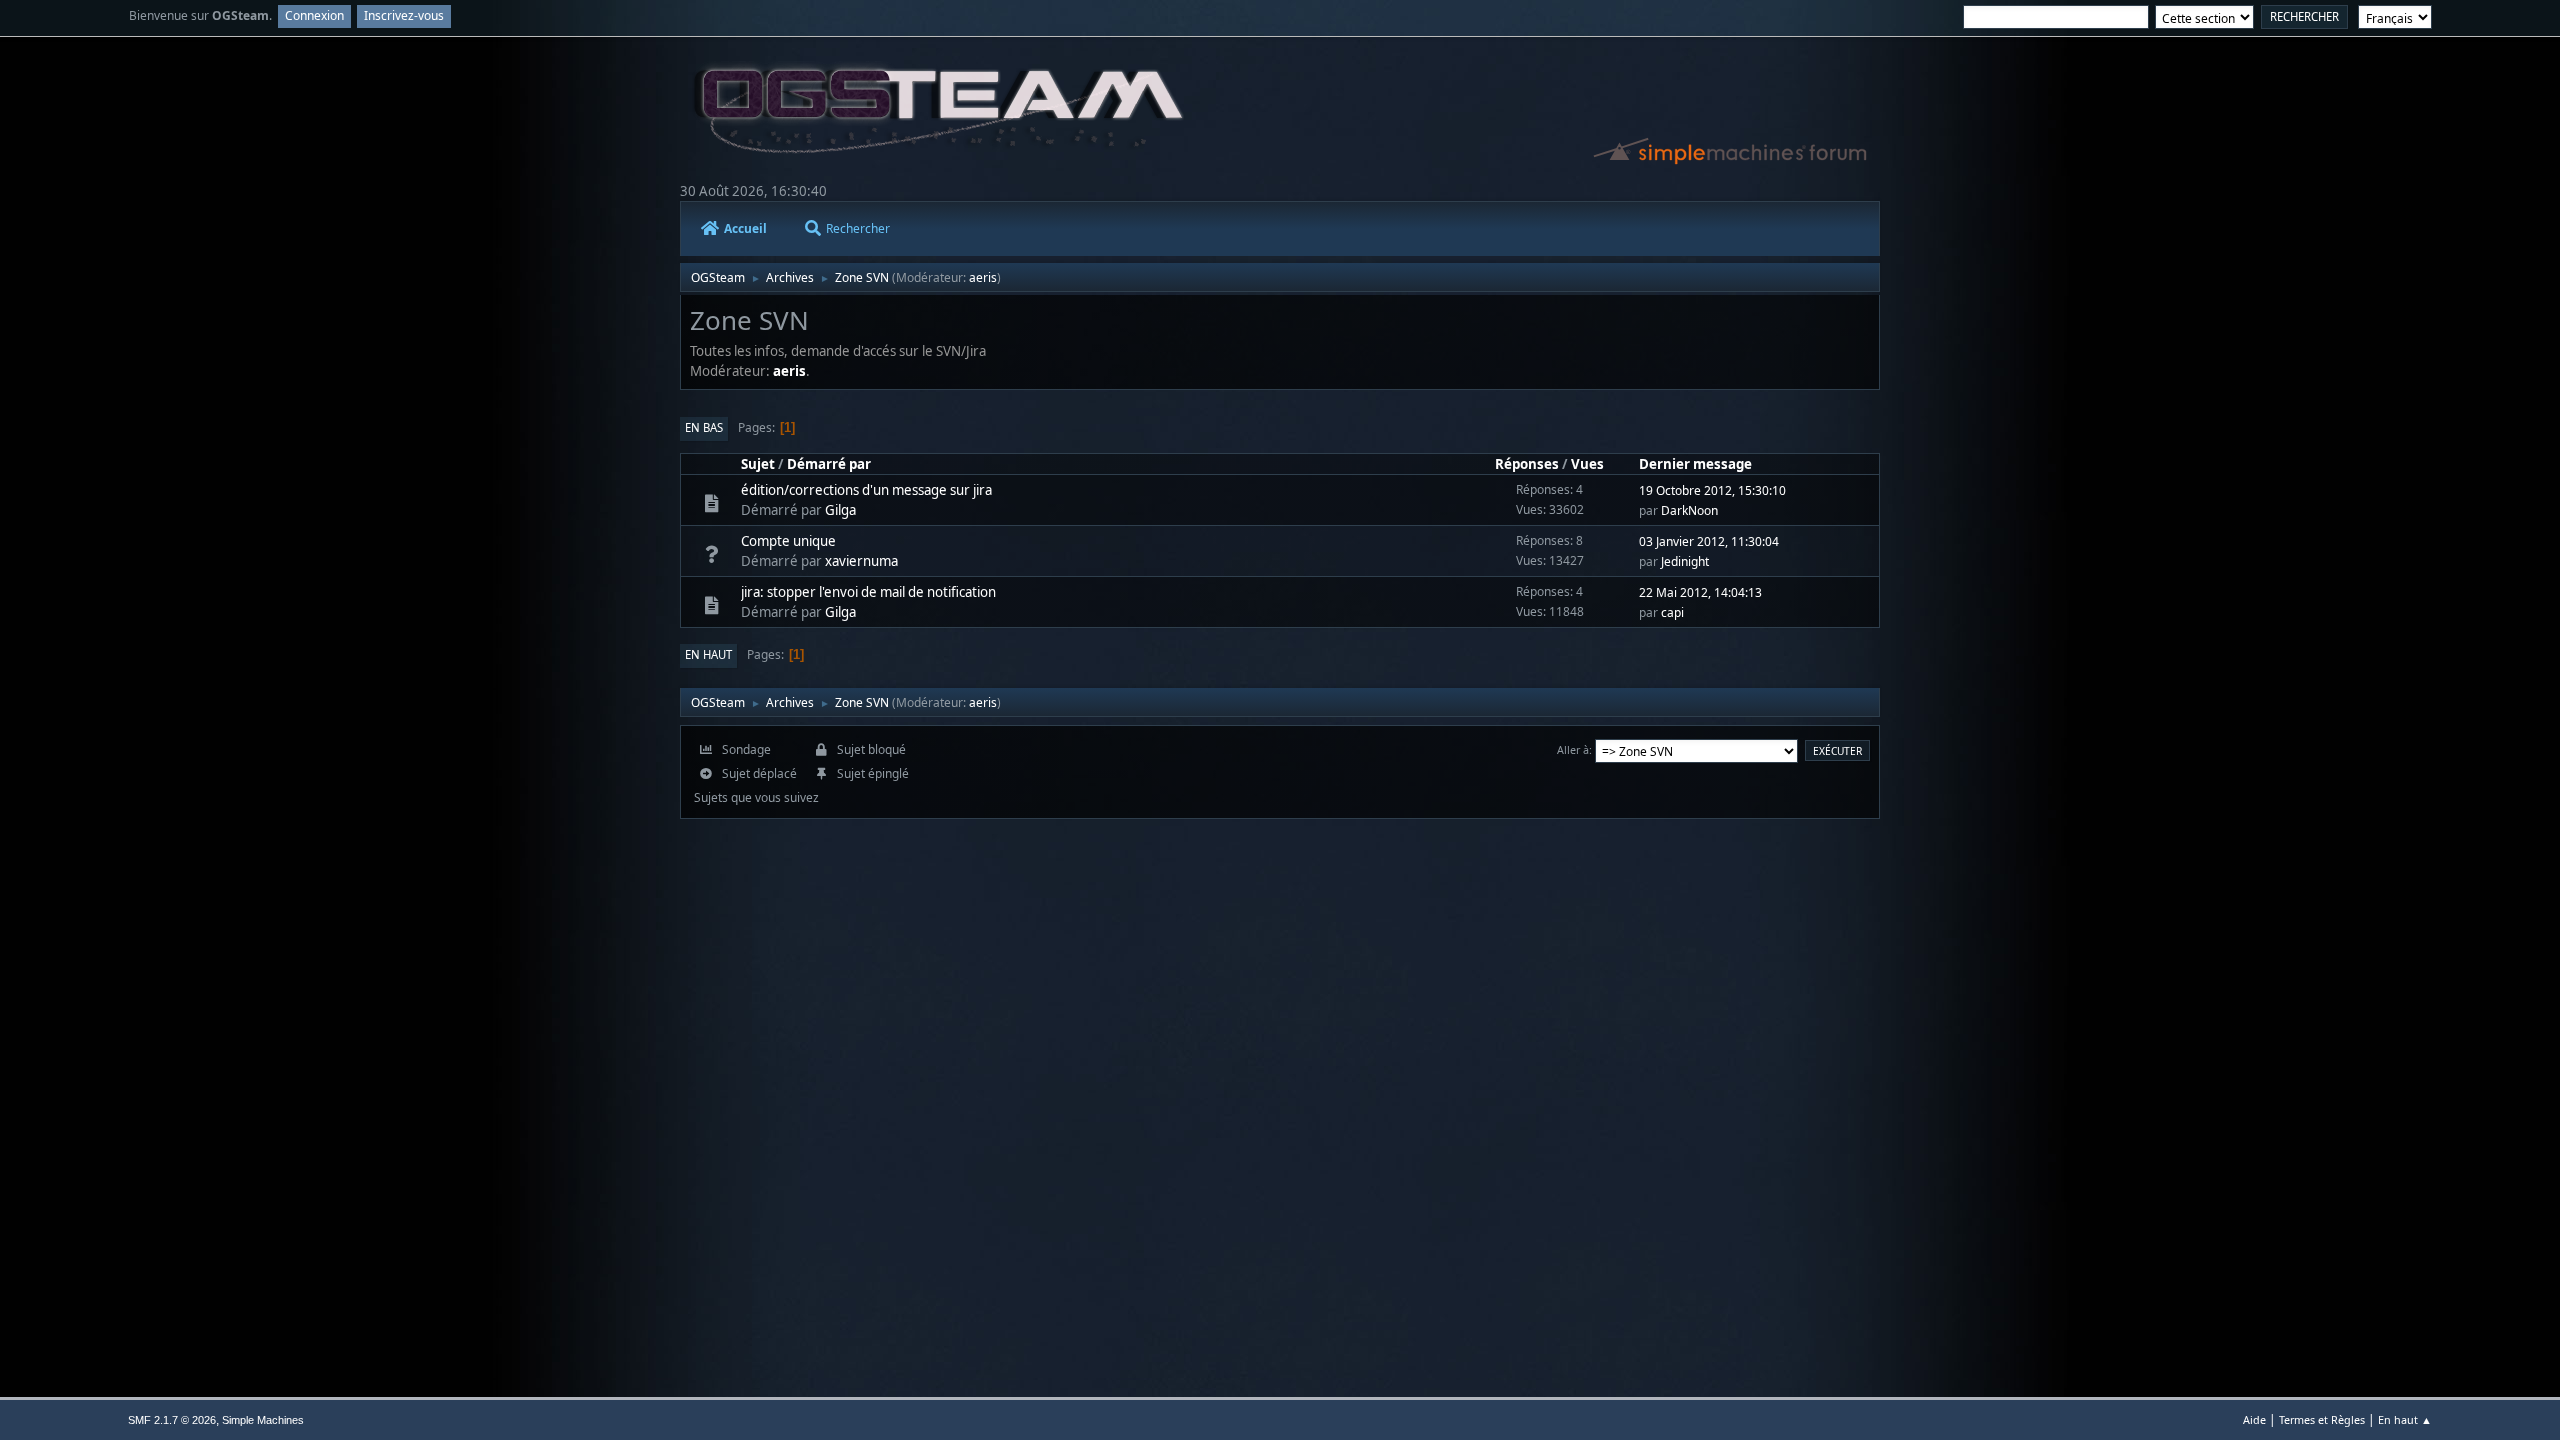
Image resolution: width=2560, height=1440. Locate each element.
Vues (1587, 464)
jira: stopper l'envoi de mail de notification (868, 592)
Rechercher (858, 228)
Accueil (745, 228)
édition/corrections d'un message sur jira (866, 490)
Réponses (1527, 464)
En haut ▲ (2405, 1419)
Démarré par (829, 464)
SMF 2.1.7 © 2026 (172, 1420)
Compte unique (788, 541)
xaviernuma (861, 561)
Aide (2254, 1419)
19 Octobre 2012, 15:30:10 (1712, 490)
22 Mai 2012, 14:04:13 (1700, 592)
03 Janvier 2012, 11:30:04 (1709, 541)
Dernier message (1695, 464)
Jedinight (1685, 561)
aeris (983, 277)
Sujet (758, 464)
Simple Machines (263, 1420)
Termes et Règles (2322, 1419)
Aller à (1573, 749)
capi (1672, 612)
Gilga (840, 510)
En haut (708, 654)
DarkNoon (1689, 510)
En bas (704, 427)
